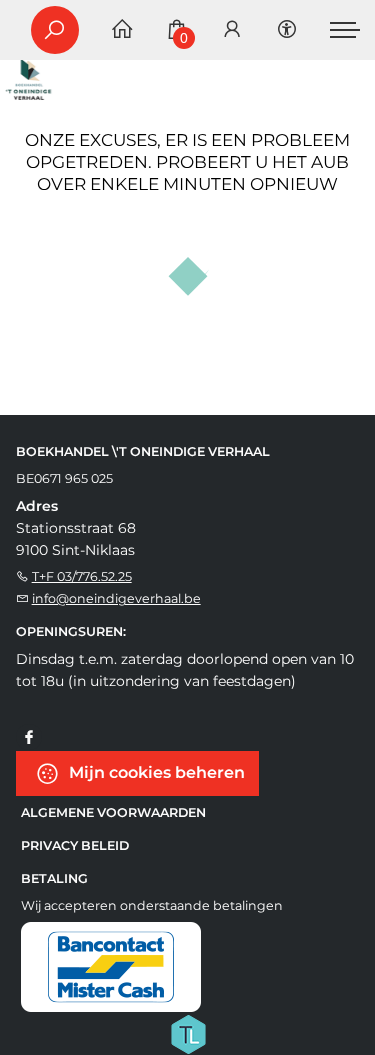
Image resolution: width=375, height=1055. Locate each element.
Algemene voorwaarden (113, 812)
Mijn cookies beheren (155, 772)
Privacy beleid (75, 845)
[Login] (232, 30)
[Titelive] (188, 1033)
